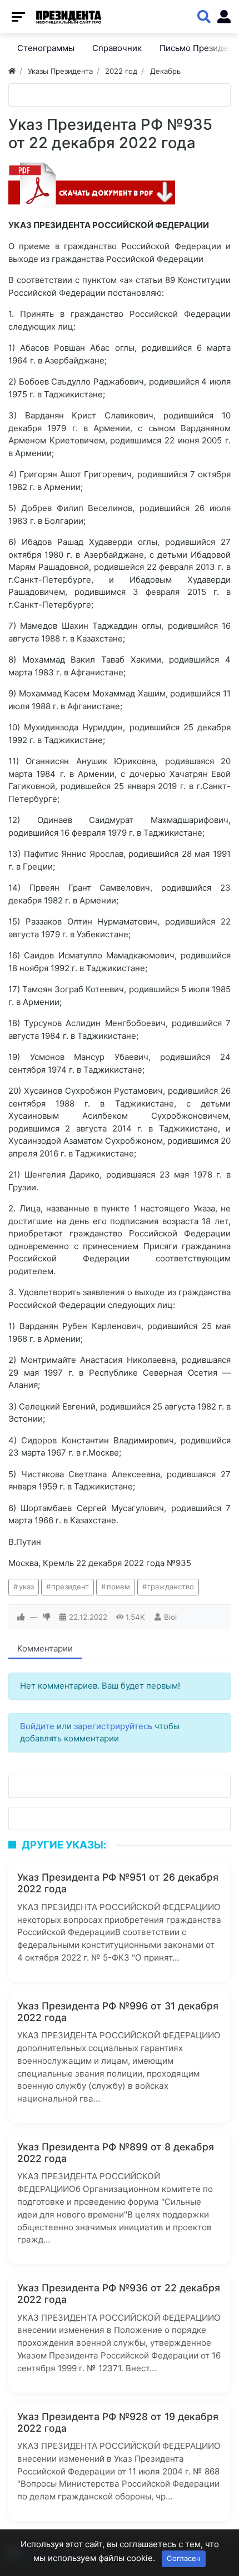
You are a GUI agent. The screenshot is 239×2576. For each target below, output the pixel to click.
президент (70, 1587)
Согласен (184, 2558)
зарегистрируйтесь (113, 1726)
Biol (170, 1617)
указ (26, 1587)
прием (118, 1587)
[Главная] (12, 71)
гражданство (171, 1587)
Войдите (37, 1726)
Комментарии (45, 1648)
